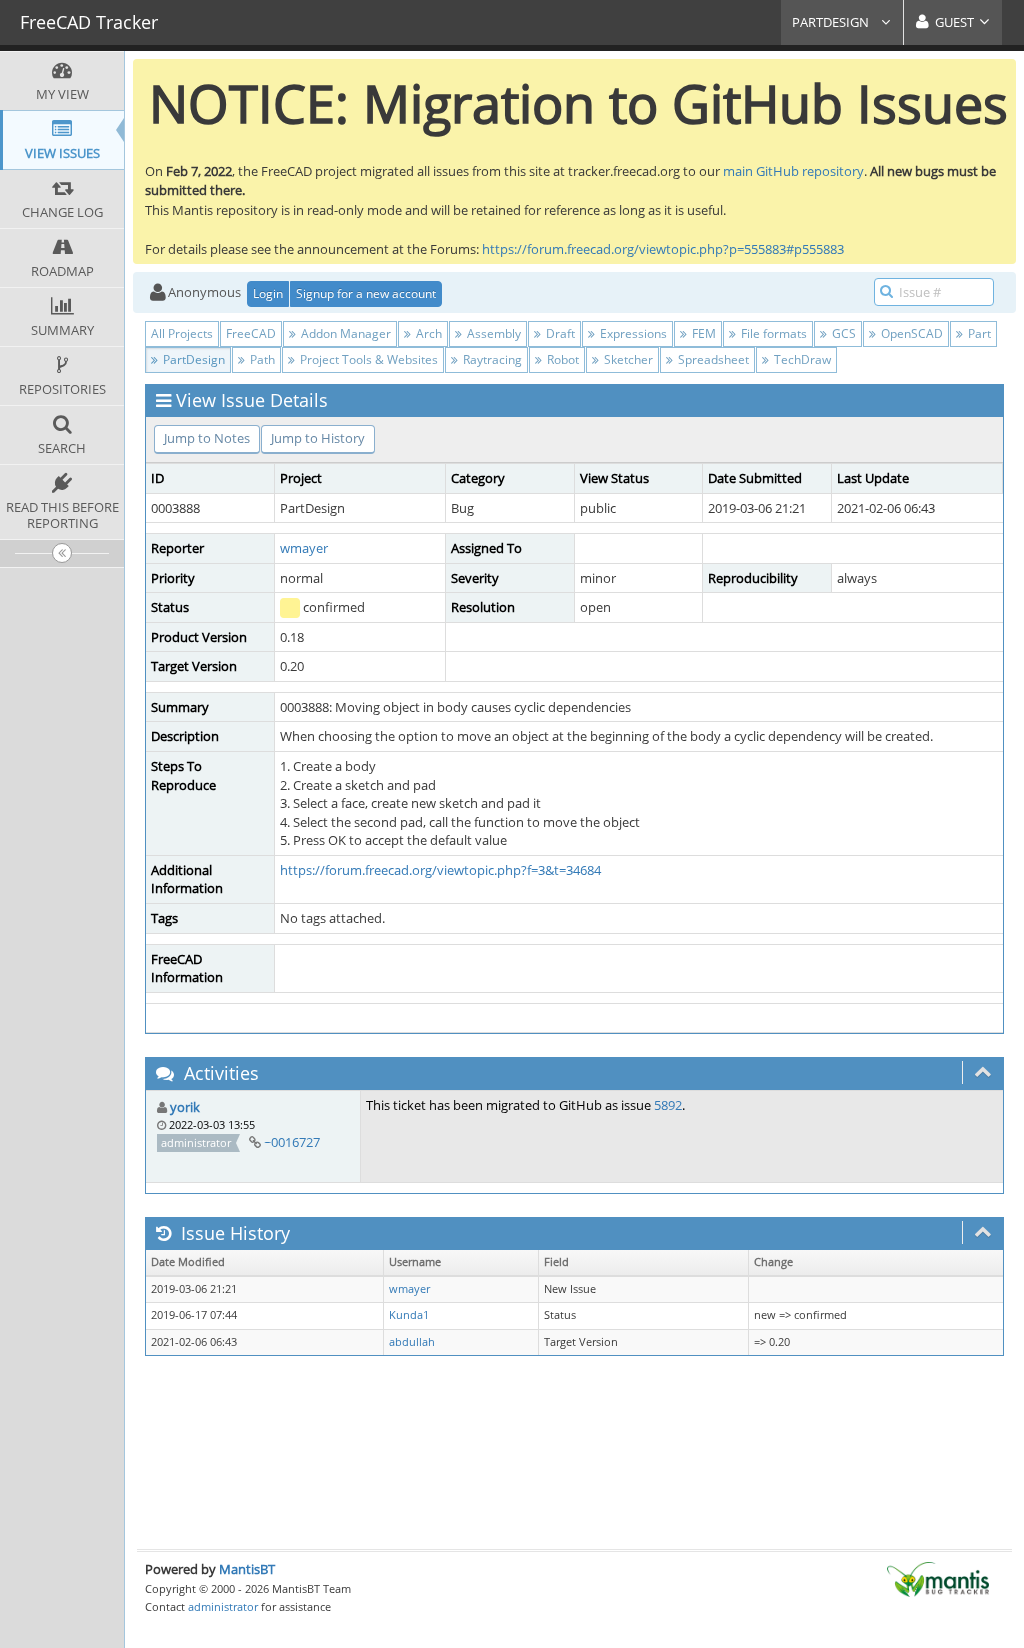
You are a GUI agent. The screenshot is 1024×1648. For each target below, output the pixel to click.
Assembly (492, 333)
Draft (559, 333)
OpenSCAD (910, 333)
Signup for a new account (366, 293)
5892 (668, 1105)
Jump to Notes (207, 438)
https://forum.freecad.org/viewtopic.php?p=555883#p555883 (663, 249)
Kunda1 (409, 1315)
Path (261, 359)
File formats (772, 333)
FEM (702, 333)
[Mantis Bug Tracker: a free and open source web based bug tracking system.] (938, 1578)
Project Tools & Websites (367, 359)
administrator (223, 1606)
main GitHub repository (793, 171)
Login (268, 293)
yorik (185, 1107)
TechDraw (801, 359)
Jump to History (318, 438)
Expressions (632, 333)
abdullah (412, 1342)
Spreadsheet (712, 359)
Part (978, 333)
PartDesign (832, 22)
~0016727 (292, 1142)
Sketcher (627, 359)
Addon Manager (344, 333)
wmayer (304, 548)
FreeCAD (251, 333)
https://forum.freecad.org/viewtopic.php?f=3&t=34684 (440, 870)
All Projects (182, 333)
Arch (427, 333)
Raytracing (491, 359)
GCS (842, 333)
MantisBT (247, 1569)
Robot (561, 359)
